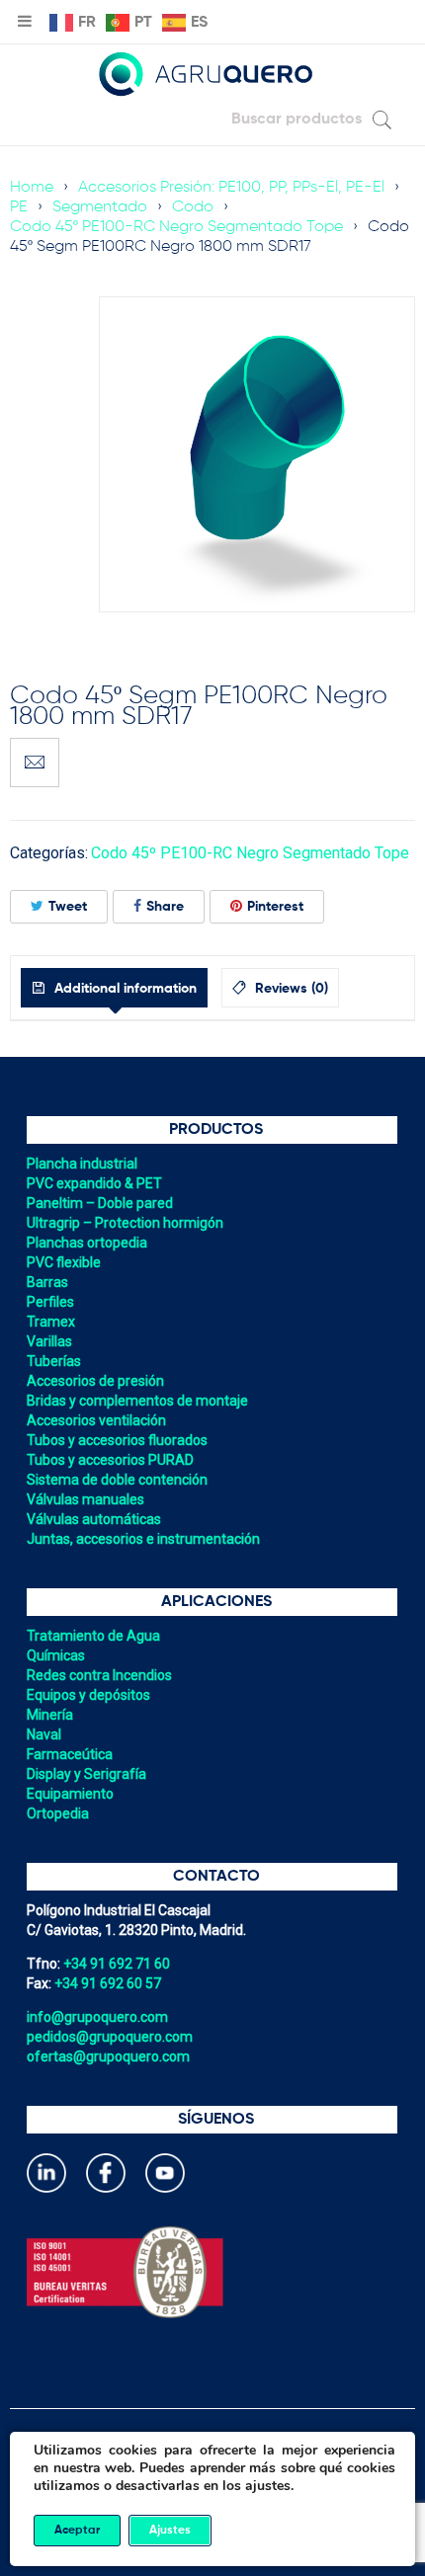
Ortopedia (58, 1813)
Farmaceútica (70, 1754)
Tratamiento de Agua (93, 1636)
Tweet (68, 907)
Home (32, 188)
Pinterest (275, 907)
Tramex (51, 1322)
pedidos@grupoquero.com (110, 2037)
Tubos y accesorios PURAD (110, 1460)
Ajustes (170, 2531)
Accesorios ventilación (96, 1420)
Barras (47, 1282)
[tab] (114, 988)
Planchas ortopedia (87, 1243)
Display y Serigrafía (86, 1774)
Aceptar (77, 2531)
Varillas (49, 1341)
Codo (193, 207)
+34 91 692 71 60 (117, 1964)
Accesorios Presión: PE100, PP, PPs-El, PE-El (231, 188)
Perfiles (50, 1302)
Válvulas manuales (85, 1499)
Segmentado (100, 207)
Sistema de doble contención (117, 1480)
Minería (50, 1715)
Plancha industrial (82, 1164)
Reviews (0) (290, 989)
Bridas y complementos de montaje (137, 1401)
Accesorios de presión (95, 1381)
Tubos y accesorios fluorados (117, 1440)
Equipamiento (70, 1794)
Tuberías (54, 1361)
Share (165, 907)
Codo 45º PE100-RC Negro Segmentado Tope (176, 227)
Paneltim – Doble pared (100, 1203)
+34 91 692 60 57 (108, 1983)
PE (19, 207)
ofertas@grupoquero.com (108, 2056)
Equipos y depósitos (88, 1695)
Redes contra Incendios (99, 1675)
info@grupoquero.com (97, 2017)
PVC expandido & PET (94, 1183)
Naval (44, 1734)
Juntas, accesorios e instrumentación (143, 1539)
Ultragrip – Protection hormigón (125, 1223)
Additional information (124, 989)
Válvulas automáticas (94, 1519)
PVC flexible (64, 1262)
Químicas (56, 1655)
